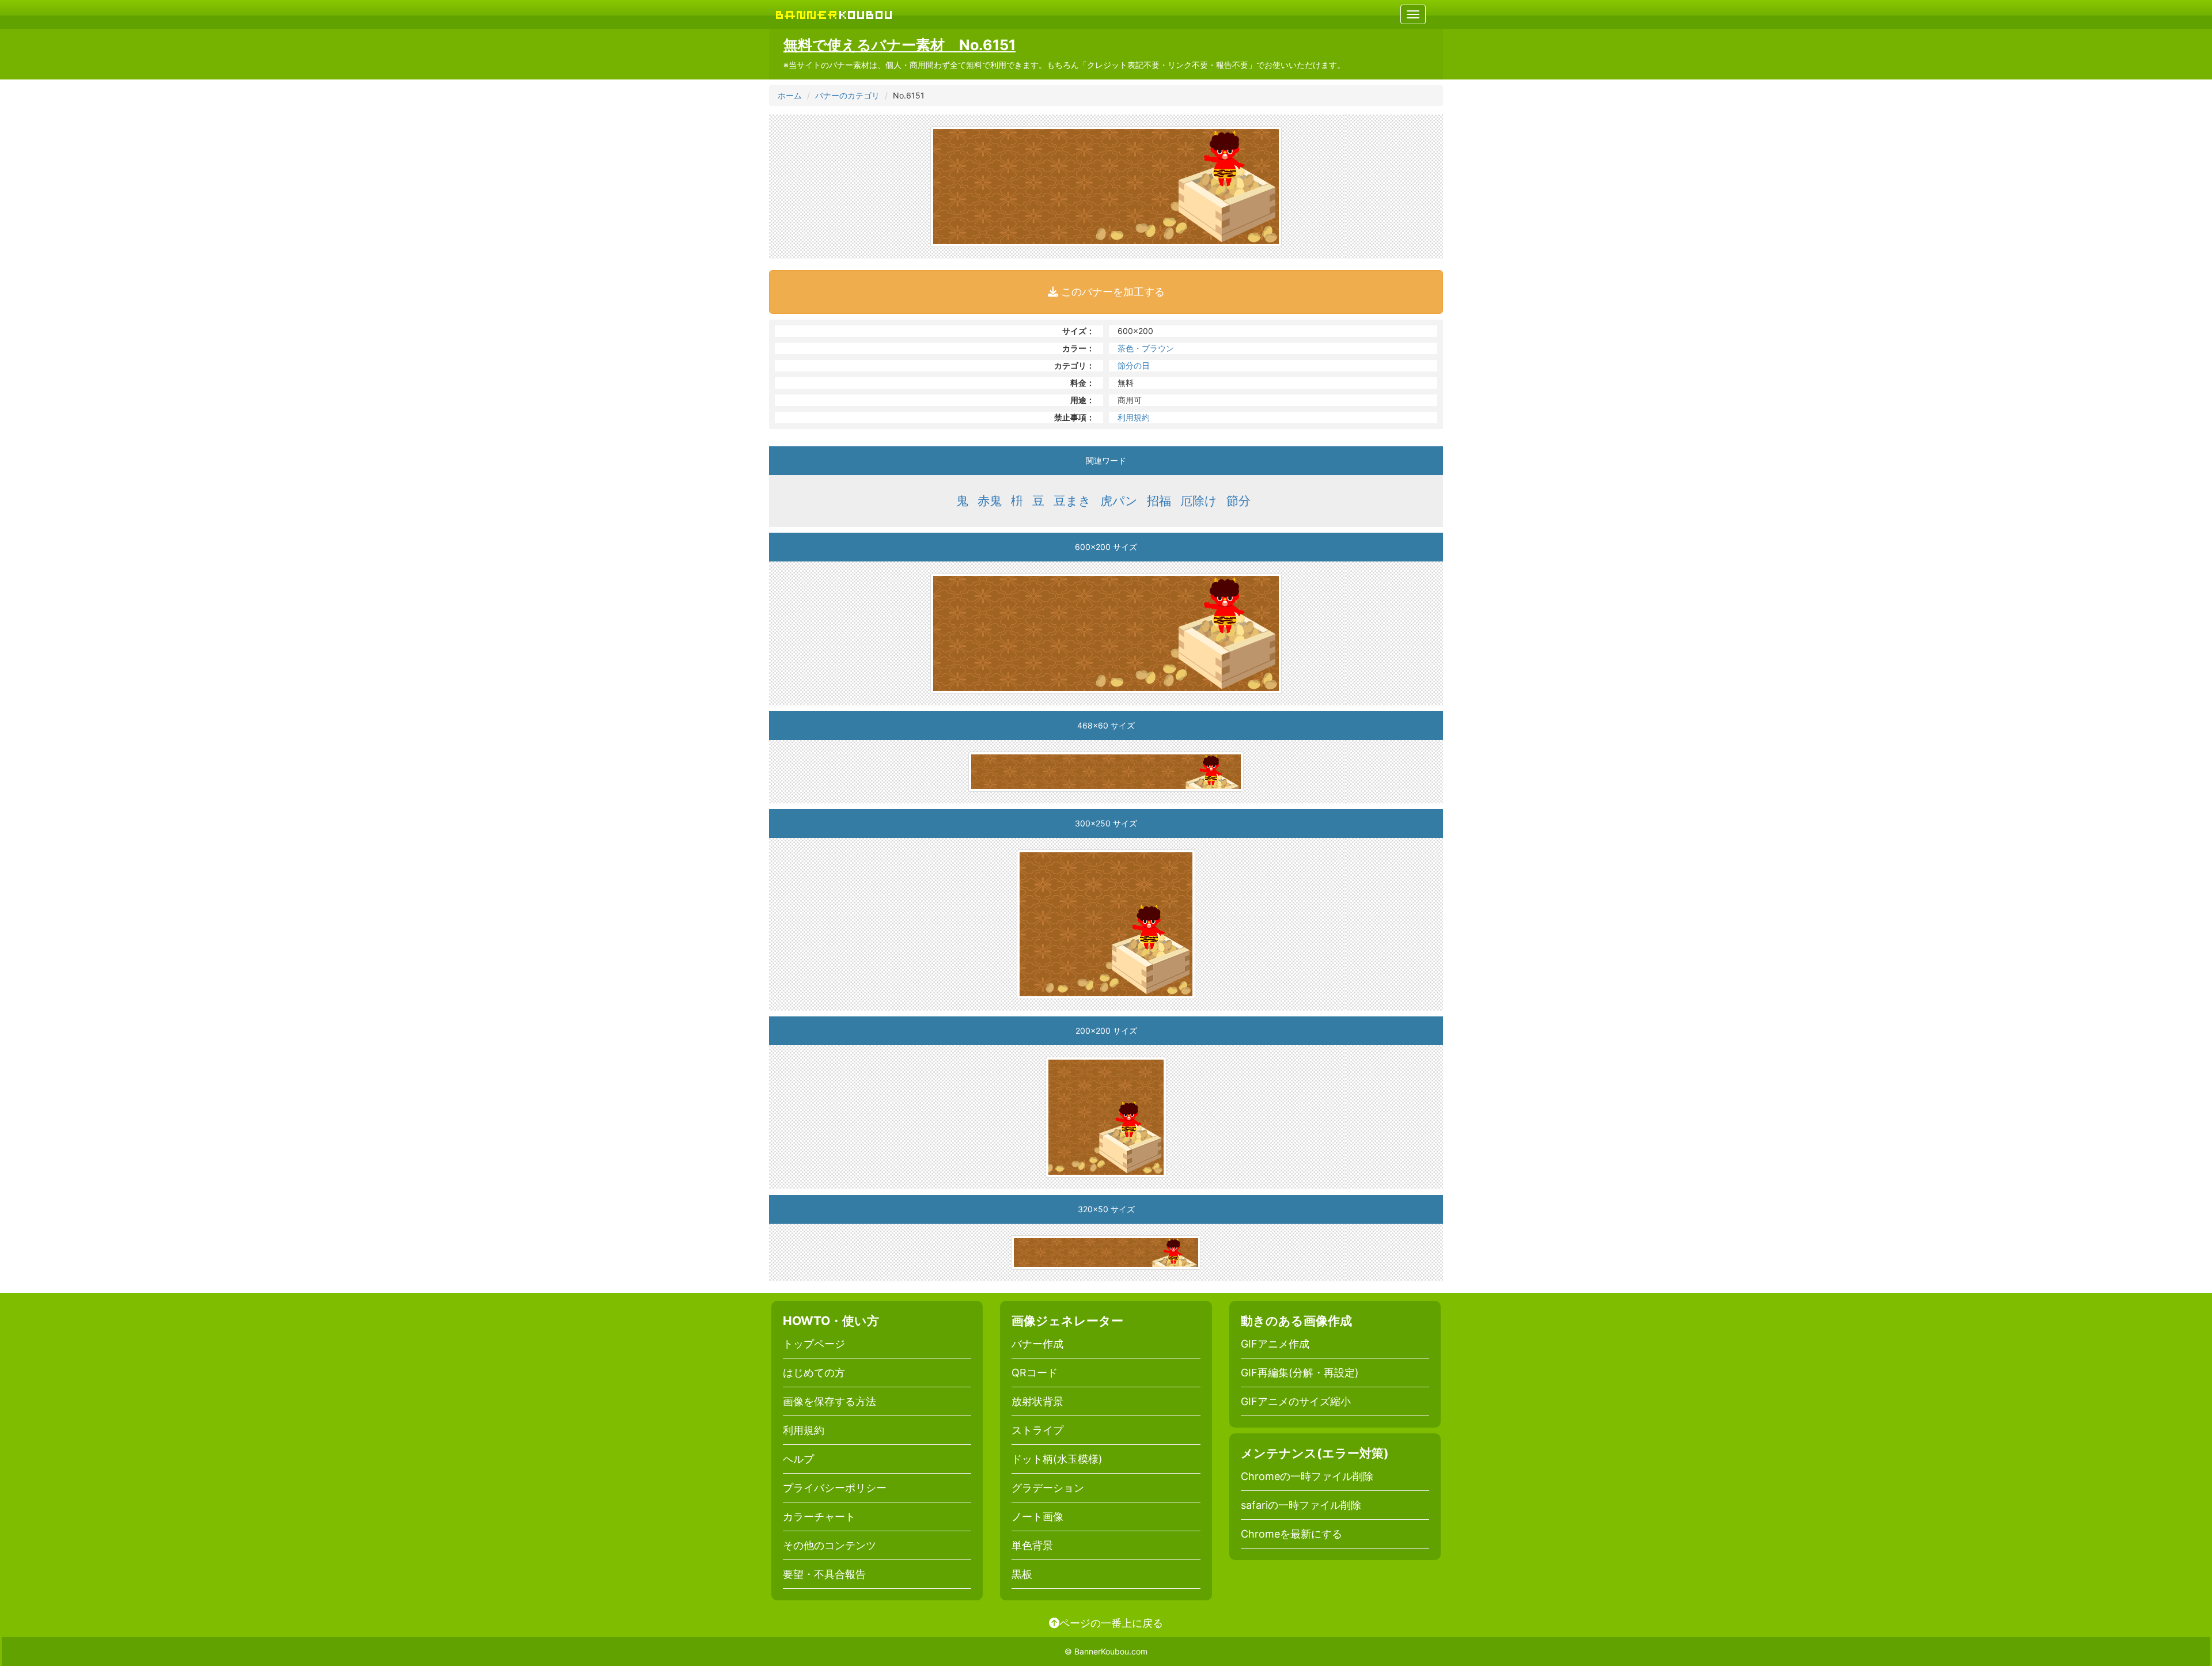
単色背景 (1032, 1545)
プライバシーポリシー (835, 1488)
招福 (1159, 501)
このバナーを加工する (1111, 292)
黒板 (1022, 1574)
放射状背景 (1037, 1401)
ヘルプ (798, 1459)
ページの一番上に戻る (1111, 1623)
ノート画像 (1037, 1517)
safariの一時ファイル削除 (1301, 1505)
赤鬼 (990, 501)
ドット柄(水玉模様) (1057, 1459)
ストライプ (1037, 1430)
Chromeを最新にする (1291, 1534)
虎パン (1119, 501)
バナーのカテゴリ (847, 95)
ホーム (790, 95)
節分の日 (1134, 365)
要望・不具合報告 (824, 1574)
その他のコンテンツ (829, 1545)
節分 (1238, 501)
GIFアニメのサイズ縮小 (1296, 1401)
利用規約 (1134, 417)
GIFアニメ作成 (1275, 1344)
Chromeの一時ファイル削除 (1307, 1476)
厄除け (1199, 501)
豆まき (1072, 501)
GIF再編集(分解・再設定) (1300, 1373)
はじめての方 (814, 1373)
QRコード (1035, 1373)
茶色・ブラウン (1146, 348)
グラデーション (1048, 1488)
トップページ (814, 1344)
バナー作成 (1037, 1344)
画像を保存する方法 (829, 1401)
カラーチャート (819, 1517)
